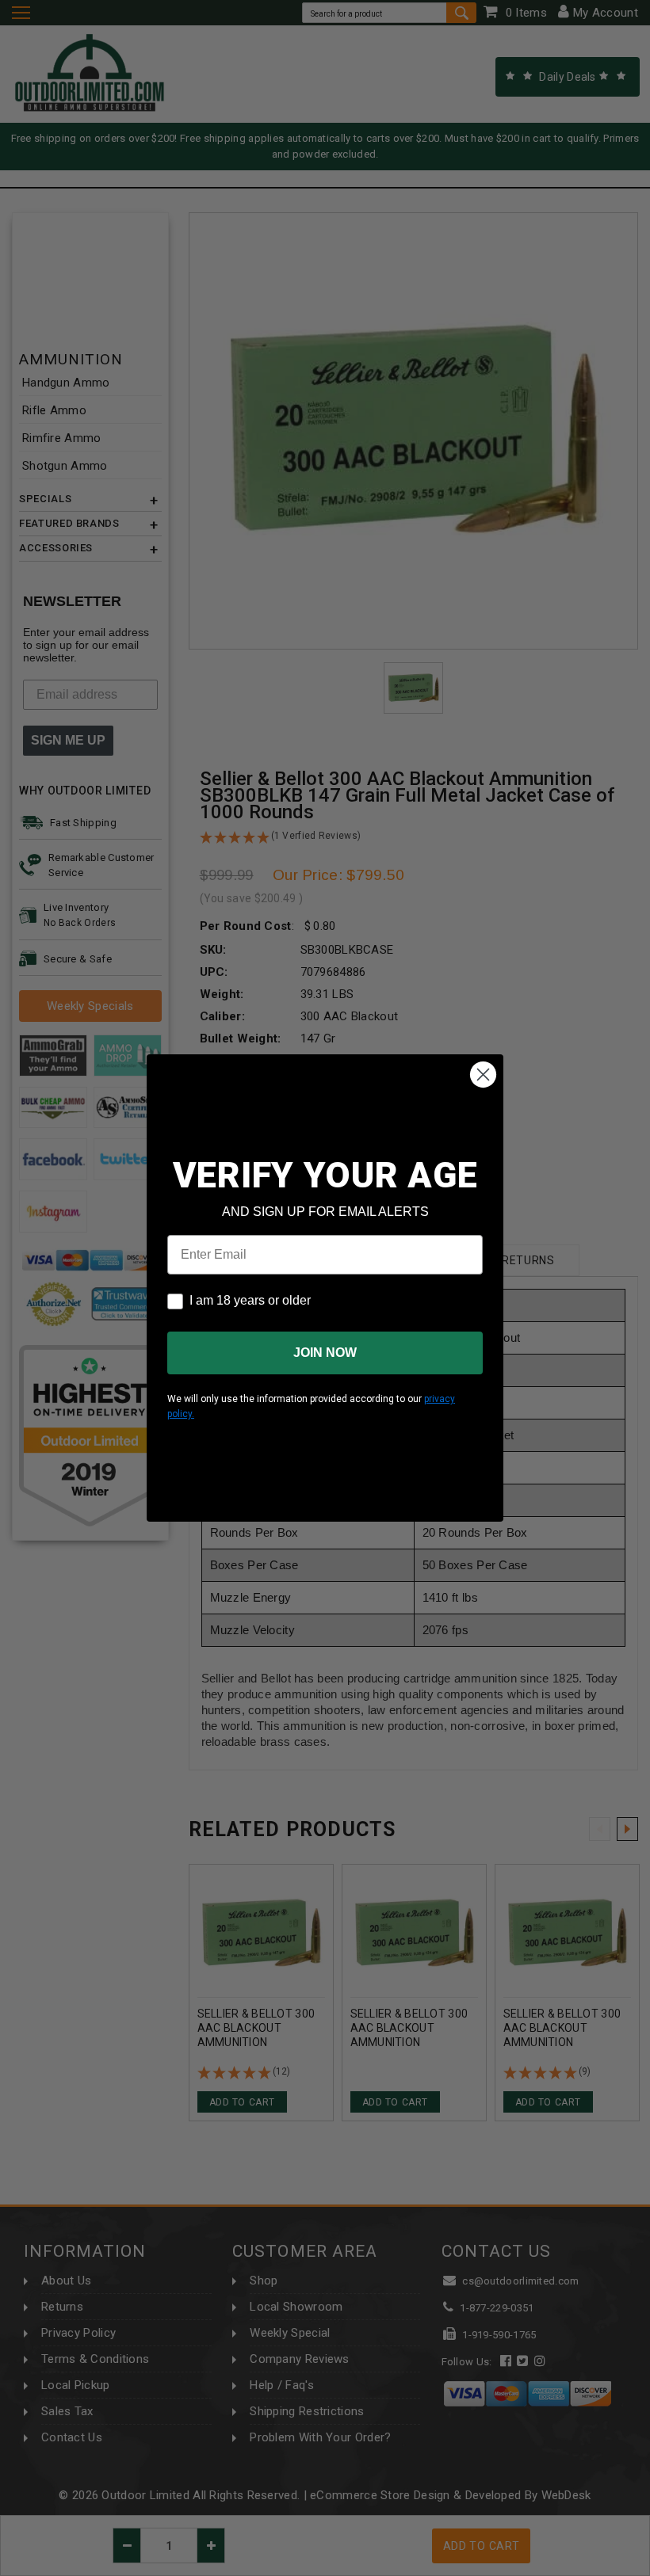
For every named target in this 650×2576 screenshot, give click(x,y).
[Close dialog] (483, 1075)
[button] (649, 2569)
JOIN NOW (325, 1353)
